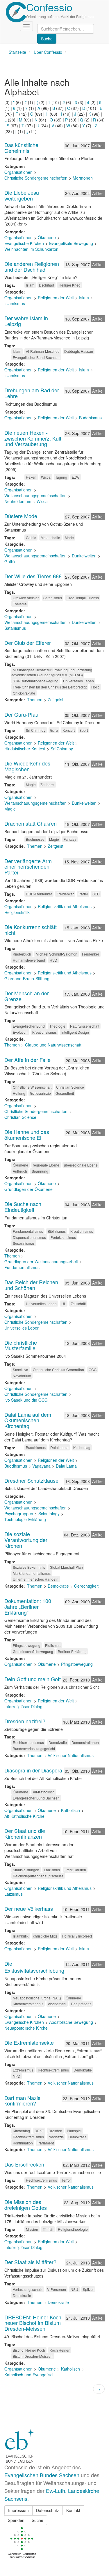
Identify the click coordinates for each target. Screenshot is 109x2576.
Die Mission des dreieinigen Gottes (26, 2205)
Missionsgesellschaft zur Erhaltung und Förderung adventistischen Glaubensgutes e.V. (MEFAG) (52, 672)
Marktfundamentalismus (32, 1573)
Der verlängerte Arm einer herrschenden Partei (28, 867)
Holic (95, 687)
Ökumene (47, 237)
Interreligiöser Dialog (23, 1706)
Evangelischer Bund (29, 1026)
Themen (35, 700)
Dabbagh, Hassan (79, 351)
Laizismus (52, 1870)
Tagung (61, 477)
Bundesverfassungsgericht (34, 1748)
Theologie (57, 1026)
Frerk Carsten (75, 1870)
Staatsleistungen (26, 1870)
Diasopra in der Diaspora (33, 1770)
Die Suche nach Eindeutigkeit (23, 1207)
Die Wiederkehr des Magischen (27, 766)
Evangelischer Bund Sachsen (36, 357)
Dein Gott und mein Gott (33, 1679)
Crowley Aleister (26, 598)
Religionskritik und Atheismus (65, 906)
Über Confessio (48, 52)
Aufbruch (20, 1171)
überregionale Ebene (81, 1165)
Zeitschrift (78, 1304)
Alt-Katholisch (44, 1792)
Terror (66, 2180)
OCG (93, 1370)
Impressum (18, 2510)
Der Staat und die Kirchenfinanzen (25, 1833)
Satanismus (53, 598)
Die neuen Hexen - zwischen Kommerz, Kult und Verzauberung (33, 438)
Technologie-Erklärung (25, 1519)
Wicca (46, 477)
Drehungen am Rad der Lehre (32, 393)
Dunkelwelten (84, 556)
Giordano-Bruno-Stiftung (27, 978)
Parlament (46, 2143)
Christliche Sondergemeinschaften (36, 178)
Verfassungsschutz (28, 2289)
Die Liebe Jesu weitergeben (22, 195)
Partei (83, 894)
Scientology (49, 1514)
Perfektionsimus (63, 1237)
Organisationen (18, 172)
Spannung (40, 1171)
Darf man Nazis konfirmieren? (22, 2101)
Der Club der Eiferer (28, 643)
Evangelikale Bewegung (71, 243)
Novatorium (22, 1376)
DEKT (39, 2131)
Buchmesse (35, 839)
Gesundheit (65, 1093)
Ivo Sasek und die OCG (26, 1400)
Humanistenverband (29, 960)
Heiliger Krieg (70, 285)
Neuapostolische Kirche (26, 2028)
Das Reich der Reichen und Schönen (31, 1285)
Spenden (16, 2520)
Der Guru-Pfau (21, 714)
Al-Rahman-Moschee (43, 351)
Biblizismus (57, 1231)
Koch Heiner (60, 2350)
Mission (32, 2229)
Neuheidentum (18, 501)
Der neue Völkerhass (29, 1908)
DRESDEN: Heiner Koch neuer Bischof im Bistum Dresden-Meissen (33, 2323)
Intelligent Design (75, 1032)
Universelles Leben (78, 681)
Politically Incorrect (77, 1936)
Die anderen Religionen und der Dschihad (32, 266)
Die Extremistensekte (29, 2042)
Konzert (69, 730)
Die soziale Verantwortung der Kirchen (26, 1540)
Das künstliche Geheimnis (21, 148)
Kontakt (73, 2510)
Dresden (55, 2131)
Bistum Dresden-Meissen (33, 2356)
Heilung (19, 1093)
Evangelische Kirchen (24, 243)
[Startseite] (16, 12)
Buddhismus (90, 418)
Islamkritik (21, 1936)
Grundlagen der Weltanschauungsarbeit (41, 1262)
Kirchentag (82, 1447)
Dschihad (47, 285)
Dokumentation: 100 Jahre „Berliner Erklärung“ (28, 1607)
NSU (74, 2289)
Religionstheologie (73, 2229)
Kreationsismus (44, 1032)
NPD (17, 2076)
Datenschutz (48, 2510)
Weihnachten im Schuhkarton (31, 249)
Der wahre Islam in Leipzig (26, 321)
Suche (37, 2520)
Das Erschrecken (24, 2164)
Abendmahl (57, 2004)
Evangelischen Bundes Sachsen (42, 2475)
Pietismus (53, 1645)
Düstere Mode (21, 516)
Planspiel (74, 2131)
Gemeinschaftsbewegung (33, 1651)
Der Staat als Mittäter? (30, 2262)
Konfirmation (23, 2143)
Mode (69, 537)
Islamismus (15, 303)
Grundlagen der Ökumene (28, 1189)
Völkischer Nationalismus (71, 1755)
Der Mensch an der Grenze (27, 996)
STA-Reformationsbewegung (36, 681)
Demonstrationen (85, 1742)
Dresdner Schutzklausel (32, 1480)
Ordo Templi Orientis (83, 598)
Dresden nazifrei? (25, 1721)
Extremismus (23, 2070)
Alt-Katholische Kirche (24, 1816)
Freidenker (65, 894)
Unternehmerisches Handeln (36, 1579)
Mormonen (83, 178)
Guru (54, 730)
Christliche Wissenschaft (32, 1087)
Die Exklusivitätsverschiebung (34, 1967)
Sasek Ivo (20, 1370)
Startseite (17, 52)
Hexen (31, 477)
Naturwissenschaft (85, 1026)
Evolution (20, 1032)
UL (64, 1304)
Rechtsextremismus (28, 1742)
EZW (76, 477)
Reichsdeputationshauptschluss (38, 1876)
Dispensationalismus (29, 1237)
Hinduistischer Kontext (25, 749)
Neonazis (56, 2137)
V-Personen (57, 2289)
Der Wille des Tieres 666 (33, 576)
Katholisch (70, 1810)
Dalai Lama (59, 1447)
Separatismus (24, 1243)
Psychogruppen (19, 1514)
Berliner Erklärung (72, 1651)
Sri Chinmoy (36, 730)
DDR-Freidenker (39, 894)
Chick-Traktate (24, 693)
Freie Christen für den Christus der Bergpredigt (50, 687)
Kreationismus (82, 1231)
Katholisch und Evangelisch (30, 2375)
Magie (31, 785)
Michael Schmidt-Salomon (57, 954)
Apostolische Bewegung (71, 2022)
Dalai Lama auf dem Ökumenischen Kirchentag (28, 1420)
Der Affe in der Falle (27, 1060)
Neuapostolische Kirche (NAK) (37, 1998)
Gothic (31, 537)
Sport (84, 730)
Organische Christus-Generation (58, 1370)
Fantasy (70, 839)
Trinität (48, 2229)
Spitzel (88, 2289)
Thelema (20, 604)
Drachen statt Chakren (31, 823)
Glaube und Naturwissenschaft (53, 1045)
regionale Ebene (46, 1165)
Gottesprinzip (40, 1093)
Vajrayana (41, 1466)
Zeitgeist (56, 700)
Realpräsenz (81, 2004)
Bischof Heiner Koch (29, 2350)
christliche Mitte (45, 1936)
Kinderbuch (22, 954)
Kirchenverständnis (28, 2004)
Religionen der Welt (56, 298)
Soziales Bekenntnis (29, 1567)
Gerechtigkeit (86, 1586)
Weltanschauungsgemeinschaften (35, 495)
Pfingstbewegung (27, 1645)
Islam (30, 285)
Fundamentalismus (28, 1231)
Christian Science (70, 1087)
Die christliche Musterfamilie (21, 1345)
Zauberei (48, 785)
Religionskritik (17, 912)
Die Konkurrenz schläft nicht (31, 930)
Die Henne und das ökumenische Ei (27, 1135)
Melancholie (50, 537)
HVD (53, 960)
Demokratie (58, 1586)
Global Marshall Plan (66, 1567)
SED (96, 894)
